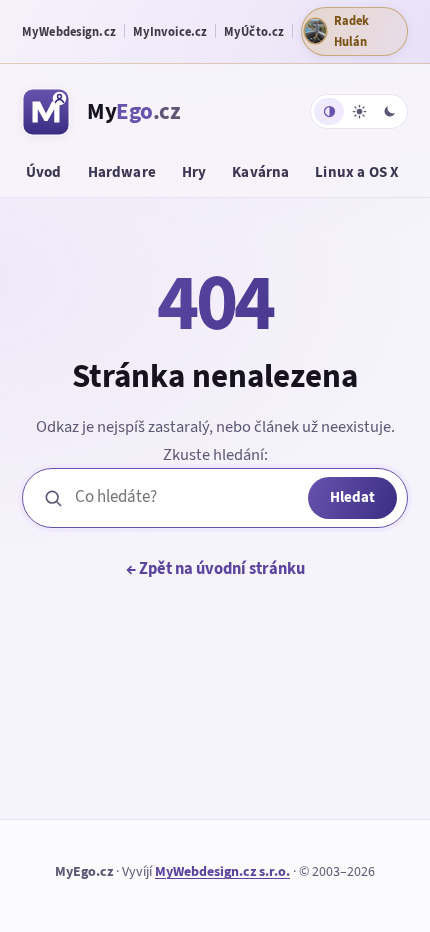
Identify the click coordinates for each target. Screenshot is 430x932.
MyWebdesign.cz (69, 31)
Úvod (44, 172)
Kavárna (260, 172)
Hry (194, 172)
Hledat (352, 497)
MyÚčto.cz (254, 31)
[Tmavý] (389, 111)
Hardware (122, 172)
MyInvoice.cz (170, 31)
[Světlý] (359, 111)
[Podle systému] (329, 111)
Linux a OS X (357, 172)
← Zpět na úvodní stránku (215, 568)
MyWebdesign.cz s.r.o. (222, 871)
